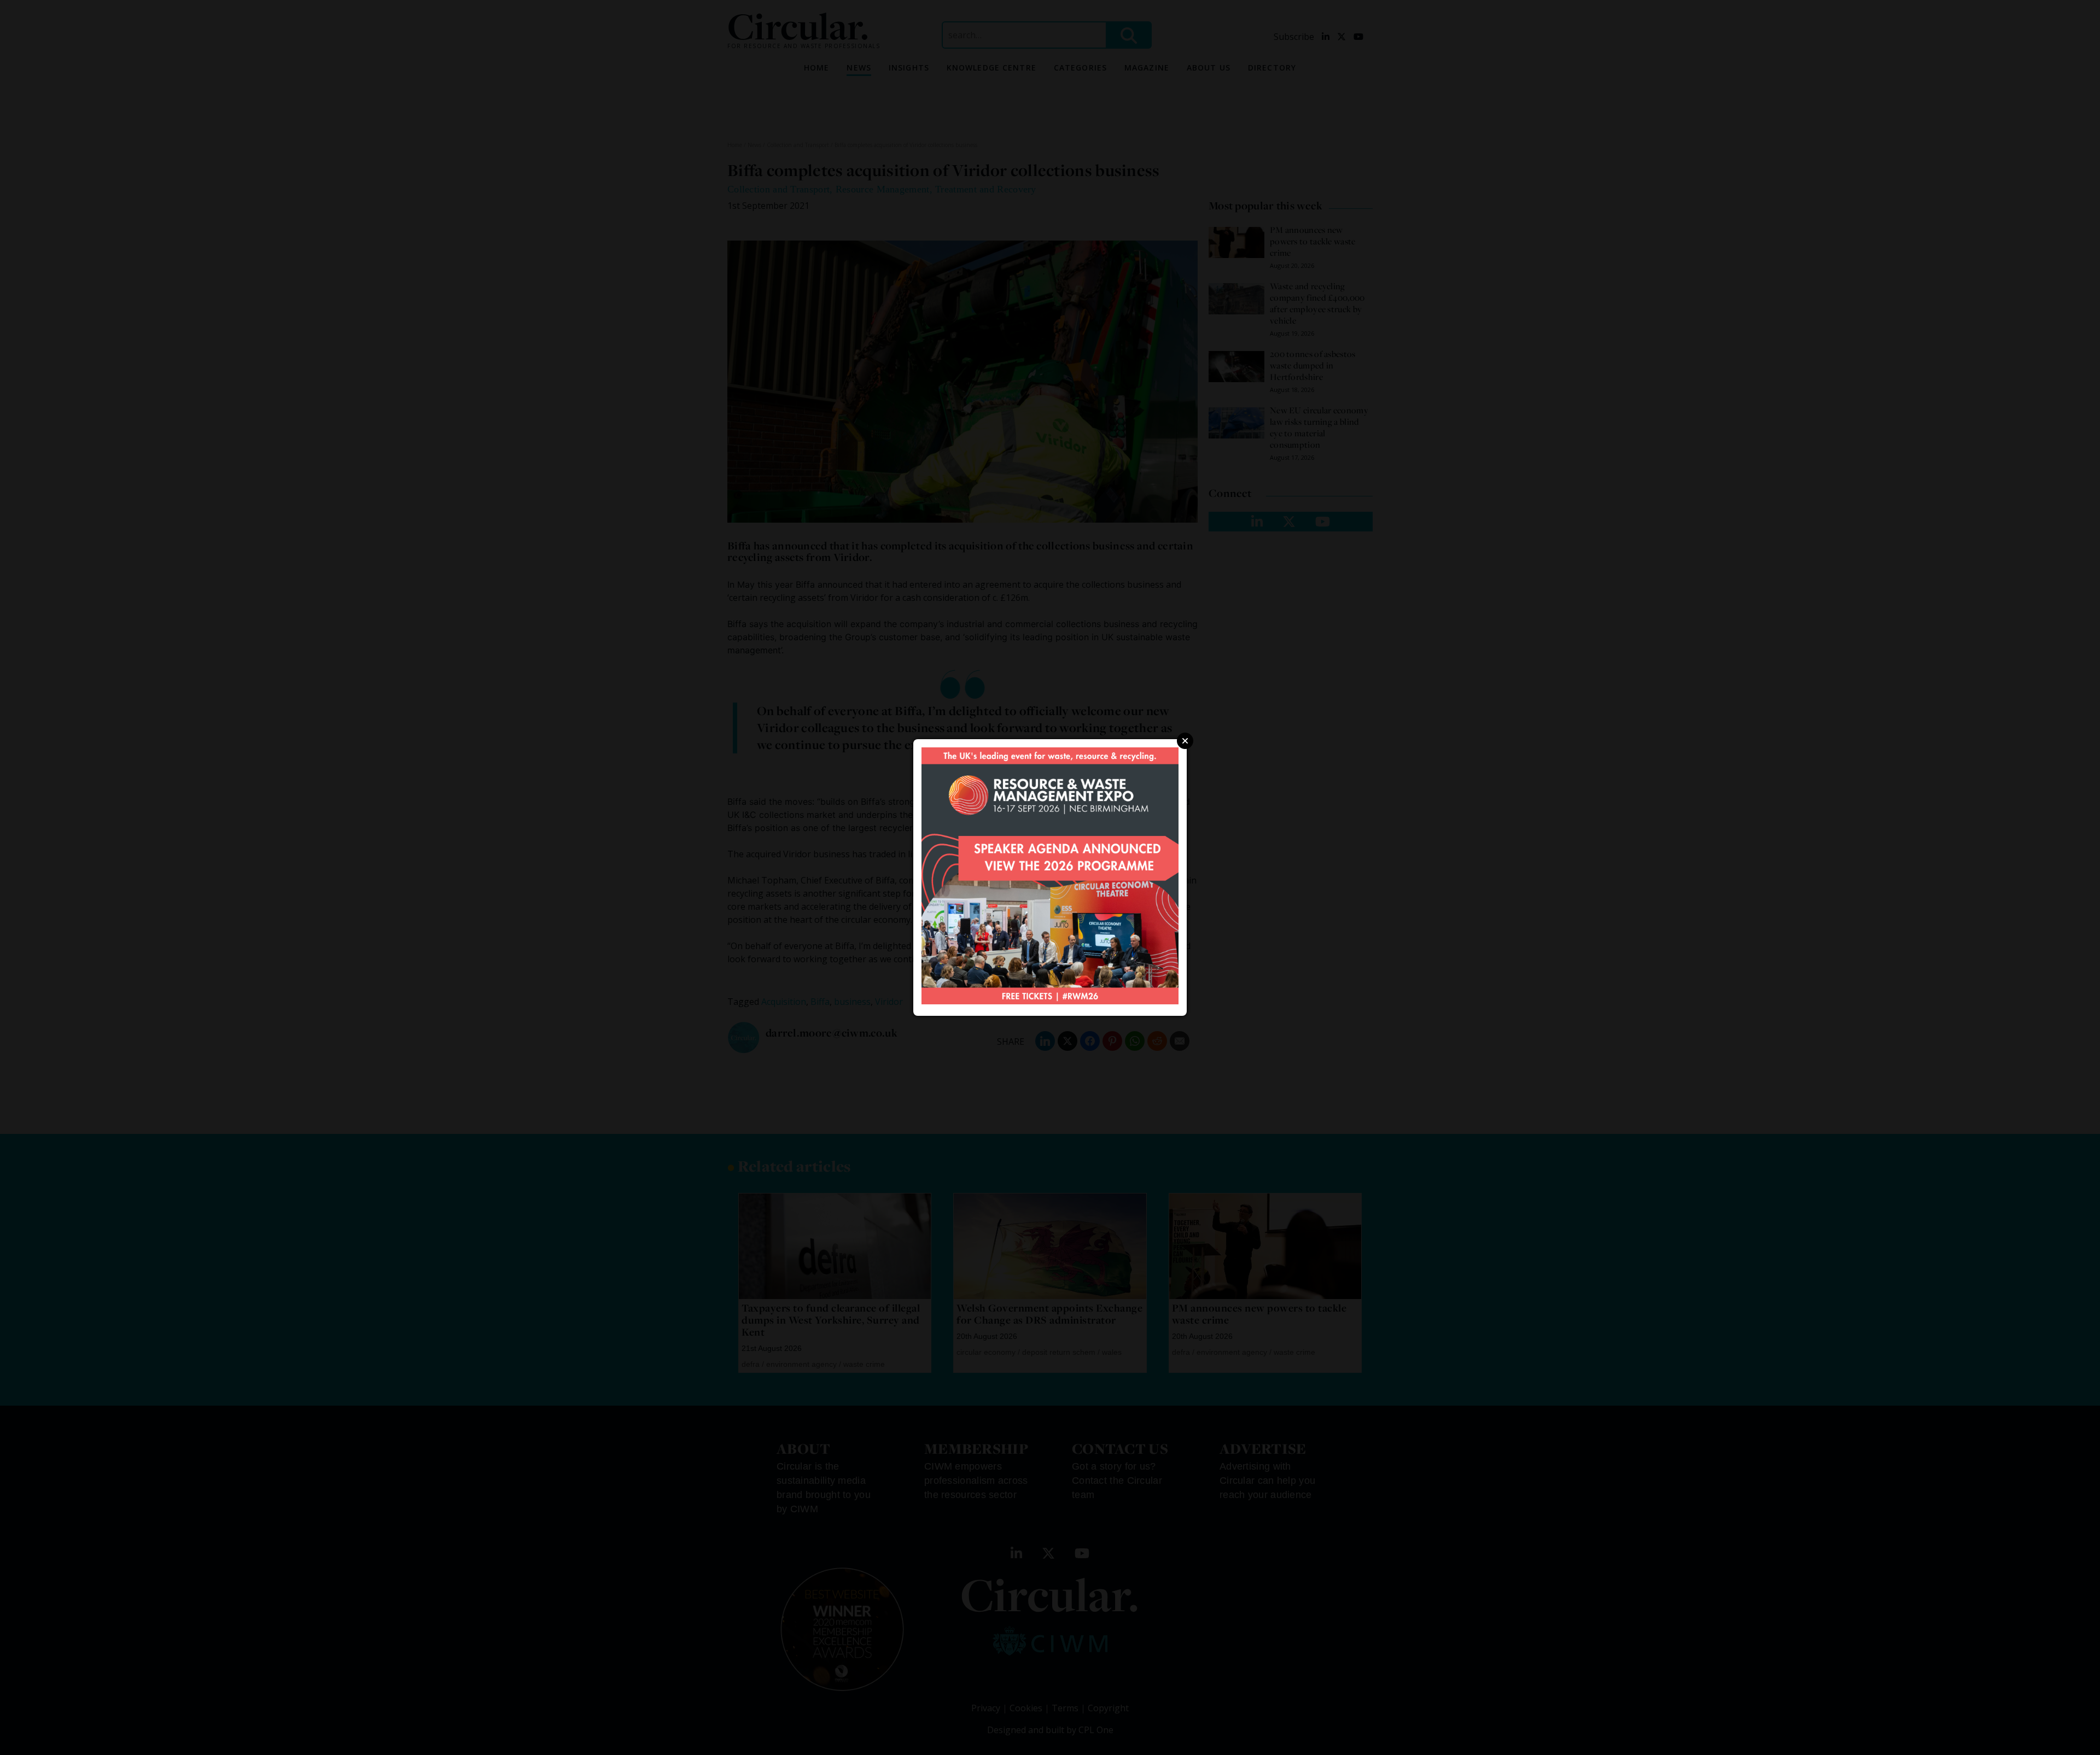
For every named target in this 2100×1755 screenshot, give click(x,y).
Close (1185, 741)
